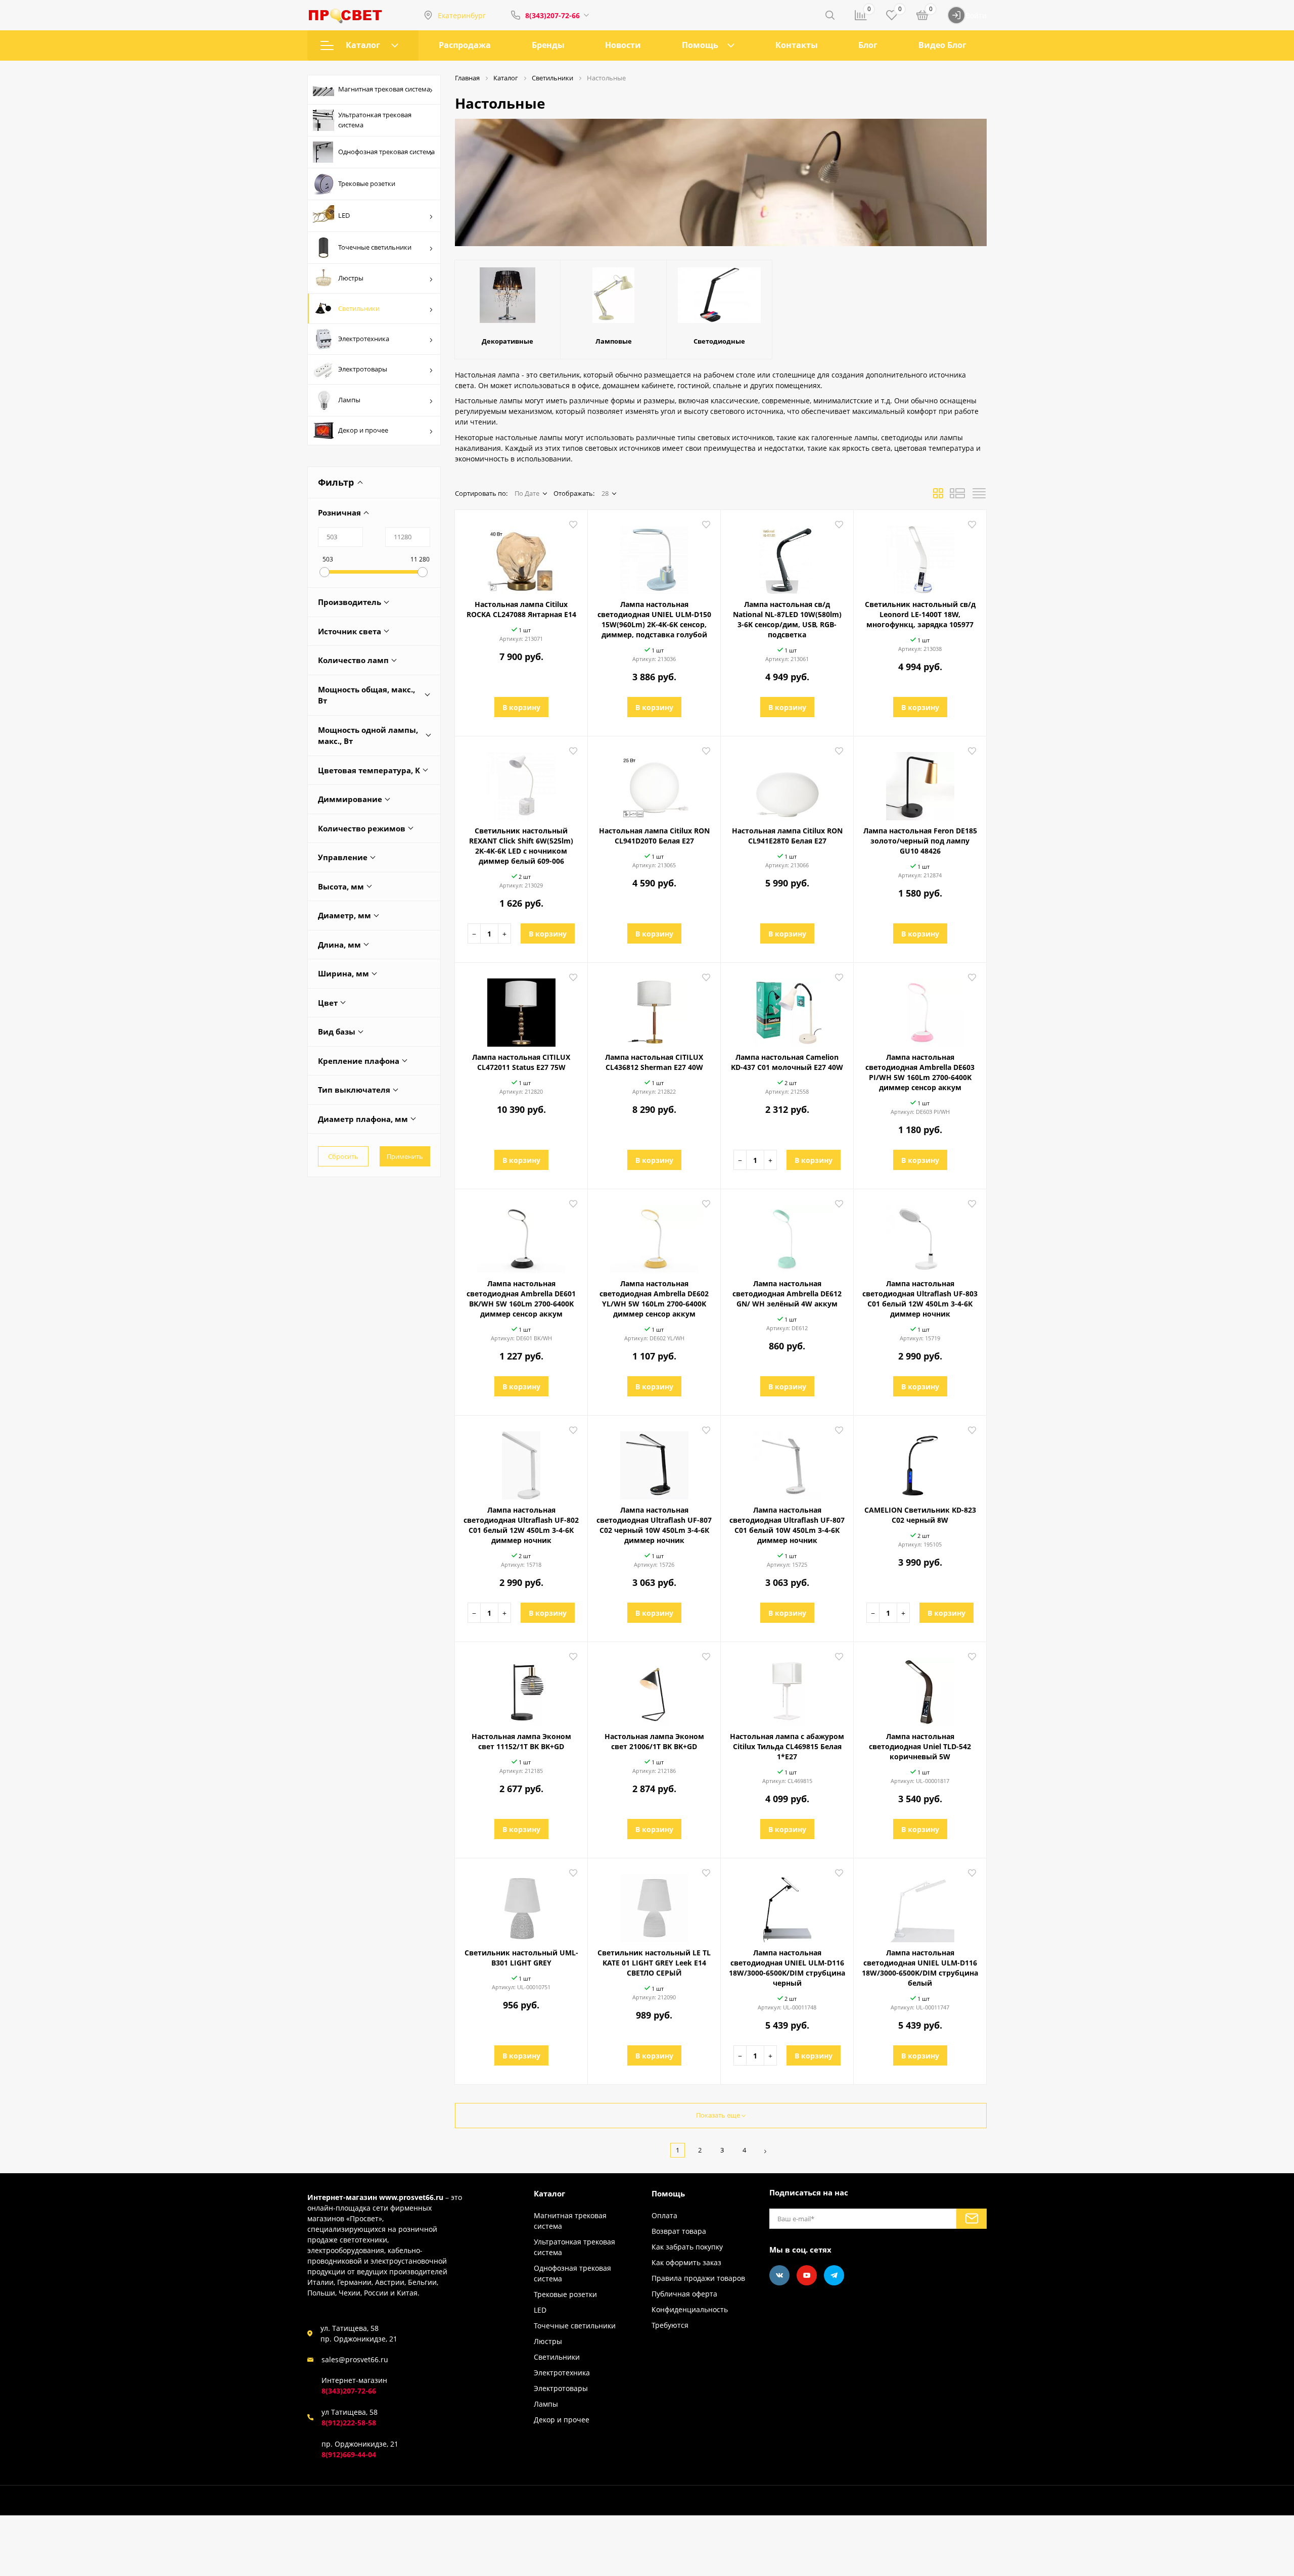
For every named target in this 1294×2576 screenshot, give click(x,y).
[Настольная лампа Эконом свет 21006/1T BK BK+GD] (654, 1688)
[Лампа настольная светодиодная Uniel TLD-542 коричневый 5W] (920, 1688)
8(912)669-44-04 (349, 2454)
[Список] (957, 496)
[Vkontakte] (779, 2275)
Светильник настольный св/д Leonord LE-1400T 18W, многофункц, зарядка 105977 (920, 614)
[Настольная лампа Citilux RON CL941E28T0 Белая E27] (787, 782)
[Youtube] (807, 2275)
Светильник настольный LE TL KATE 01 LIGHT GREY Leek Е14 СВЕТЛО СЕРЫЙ (654, 1963)
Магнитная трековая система (384, 89)
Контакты (797, 45)
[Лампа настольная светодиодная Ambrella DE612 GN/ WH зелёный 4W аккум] (787, 1235)
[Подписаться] (972, 2219)
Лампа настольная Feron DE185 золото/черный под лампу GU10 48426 (920, 841)
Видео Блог (942, 45)
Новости (623, 45)
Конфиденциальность (690, 2309)
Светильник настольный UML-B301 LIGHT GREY (521, 1958)
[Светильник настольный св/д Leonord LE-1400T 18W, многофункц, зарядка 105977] (920, 556)
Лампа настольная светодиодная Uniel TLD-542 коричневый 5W (920, 1746)
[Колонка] (979, 496)
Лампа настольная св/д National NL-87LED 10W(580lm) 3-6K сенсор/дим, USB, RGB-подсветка (787, 619)
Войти (976, 15)
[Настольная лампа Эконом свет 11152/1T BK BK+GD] (521, 1688)
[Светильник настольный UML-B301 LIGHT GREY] (521, 1904)
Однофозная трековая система (386, 152)
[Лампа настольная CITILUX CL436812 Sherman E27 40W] (654, 1009)
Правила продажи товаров (698, 2278)
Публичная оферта (684, 2294)
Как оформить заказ (686, 2262)
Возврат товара (679, 2231)
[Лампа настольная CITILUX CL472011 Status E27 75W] (521, 1009)
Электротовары (363, 369)
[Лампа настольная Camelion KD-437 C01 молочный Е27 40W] (787, 1009)
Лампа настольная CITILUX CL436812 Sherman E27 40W (654, 1062)
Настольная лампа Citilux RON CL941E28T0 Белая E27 (787, 836)
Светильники (359, 308)
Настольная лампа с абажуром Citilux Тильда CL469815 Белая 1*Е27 (787, 1746)
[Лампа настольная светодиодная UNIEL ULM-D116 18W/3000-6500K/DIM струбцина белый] (920, 1904)
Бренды (548, 45)
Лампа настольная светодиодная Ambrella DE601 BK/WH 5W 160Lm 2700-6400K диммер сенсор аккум (521, 1299)
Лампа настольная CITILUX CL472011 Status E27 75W (521, 1062)
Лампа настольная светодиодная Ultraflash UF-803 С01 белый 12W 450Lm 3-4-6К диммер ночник (920, 1299)
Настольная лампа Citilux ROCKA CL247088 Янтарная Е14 (521, 609)
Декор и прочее (363, 430)
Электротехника (364, 339)
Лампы (349, 400)
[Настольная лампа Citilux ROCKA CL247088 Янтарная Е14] (521, 556)
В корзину (521, 707)
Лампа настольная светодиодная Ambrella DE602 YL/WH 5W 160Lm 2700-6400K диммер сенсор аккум (654, 1299)
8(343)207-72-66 (552, 15)
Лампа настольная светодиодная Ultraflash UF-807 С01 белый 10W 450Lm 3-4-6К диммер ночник (787, 1525)
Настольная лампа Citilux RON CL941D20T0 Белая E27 (654, 836)
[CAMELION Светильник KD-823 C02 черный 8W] (920, 1462)
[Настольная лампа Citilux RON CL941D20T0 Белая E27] (654, 782)
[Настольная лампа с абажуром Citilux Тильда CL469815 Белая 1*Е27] (787, 1688)
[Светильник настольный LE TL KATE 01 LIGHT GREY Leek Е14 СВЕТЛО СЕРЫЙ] (654, 1904)
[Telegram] (834, 2275)
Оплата (664, 2215)
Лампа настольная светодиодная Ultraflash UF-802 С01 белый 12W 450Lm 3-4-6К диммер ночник (521, 1525)
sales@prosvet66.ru (355, 2359)
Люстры (351, 278)
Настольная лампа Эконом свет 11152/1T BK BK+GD (521, 1741)
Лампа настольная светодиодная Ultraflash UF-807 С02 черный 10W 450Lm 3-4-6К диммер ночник (654, 1525)
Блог (868, 45)
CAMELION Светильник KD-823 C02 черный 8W (920, 1515)
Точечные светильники (375, 247)
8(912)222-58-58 (349, 2423)
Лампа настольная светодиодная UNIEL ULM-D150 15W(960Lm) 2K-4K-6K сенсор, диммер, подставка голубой (654, 619)
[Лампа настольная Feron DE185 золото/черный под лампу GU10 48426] (920, 782)
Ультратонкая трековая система (375, 120)
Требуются (670, 2325)
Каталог (363, 45)
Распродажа (465, 45)
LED (344, 215)
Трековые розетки (367, 183)
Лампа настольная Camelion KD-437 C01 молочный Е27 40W (787, 1062)
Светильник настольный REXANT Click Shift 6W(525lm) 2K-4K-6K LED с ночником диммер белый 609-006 (521, 846)
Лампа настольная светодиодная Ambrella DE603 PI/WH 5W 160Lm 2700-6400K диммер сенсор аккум (920, 1072)
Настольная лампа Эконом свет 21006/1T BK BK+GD (654, 1741)
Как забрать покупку (687, 2247)
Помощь (700, 45)
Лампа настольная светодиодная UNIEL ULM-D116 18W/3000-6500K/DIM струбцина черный (787, 1968)
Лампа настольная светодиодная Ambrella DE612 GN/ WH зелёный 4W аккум (787, 1294)
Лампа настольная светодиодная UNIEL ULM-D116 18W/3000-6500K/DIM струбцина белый (920, 1968)
